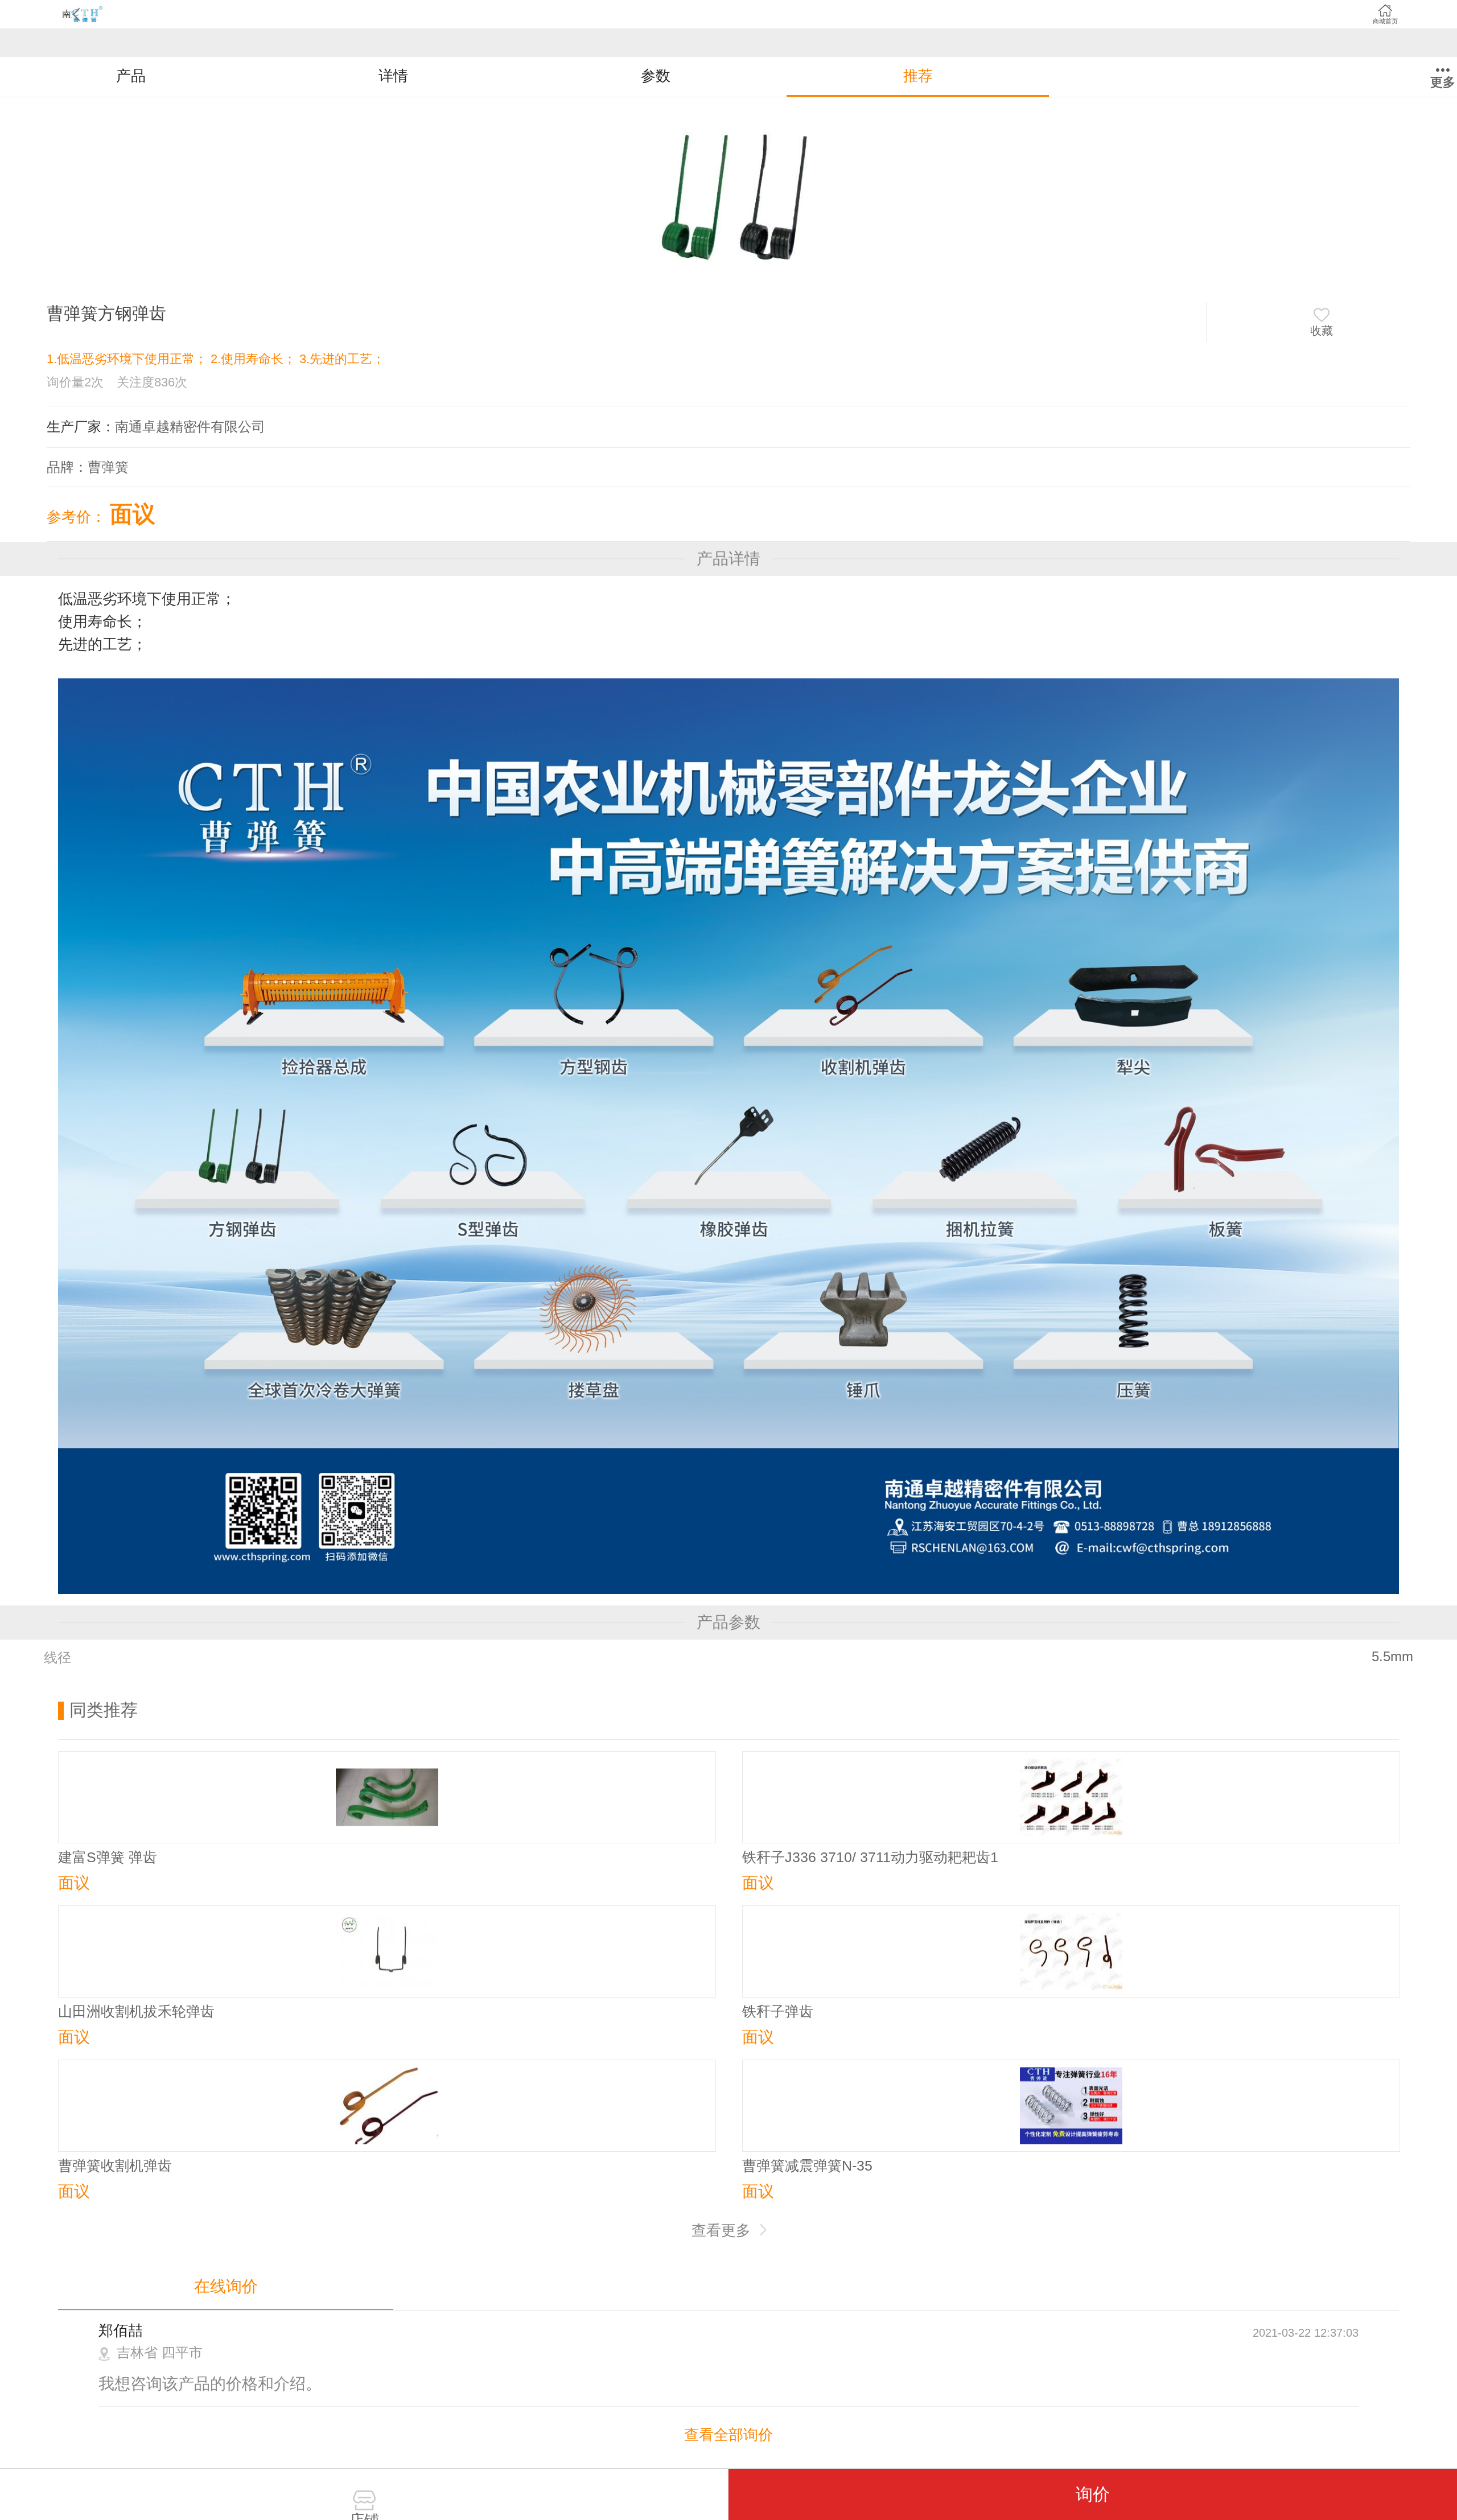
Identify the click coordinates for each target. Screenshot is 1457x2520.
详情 (393, 76)
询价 (1093, 2494)
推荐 (918, 76)
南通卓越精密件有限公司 (190, 427)
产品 (131, 76)
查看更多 (723, 2230)
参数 (656, 76)
